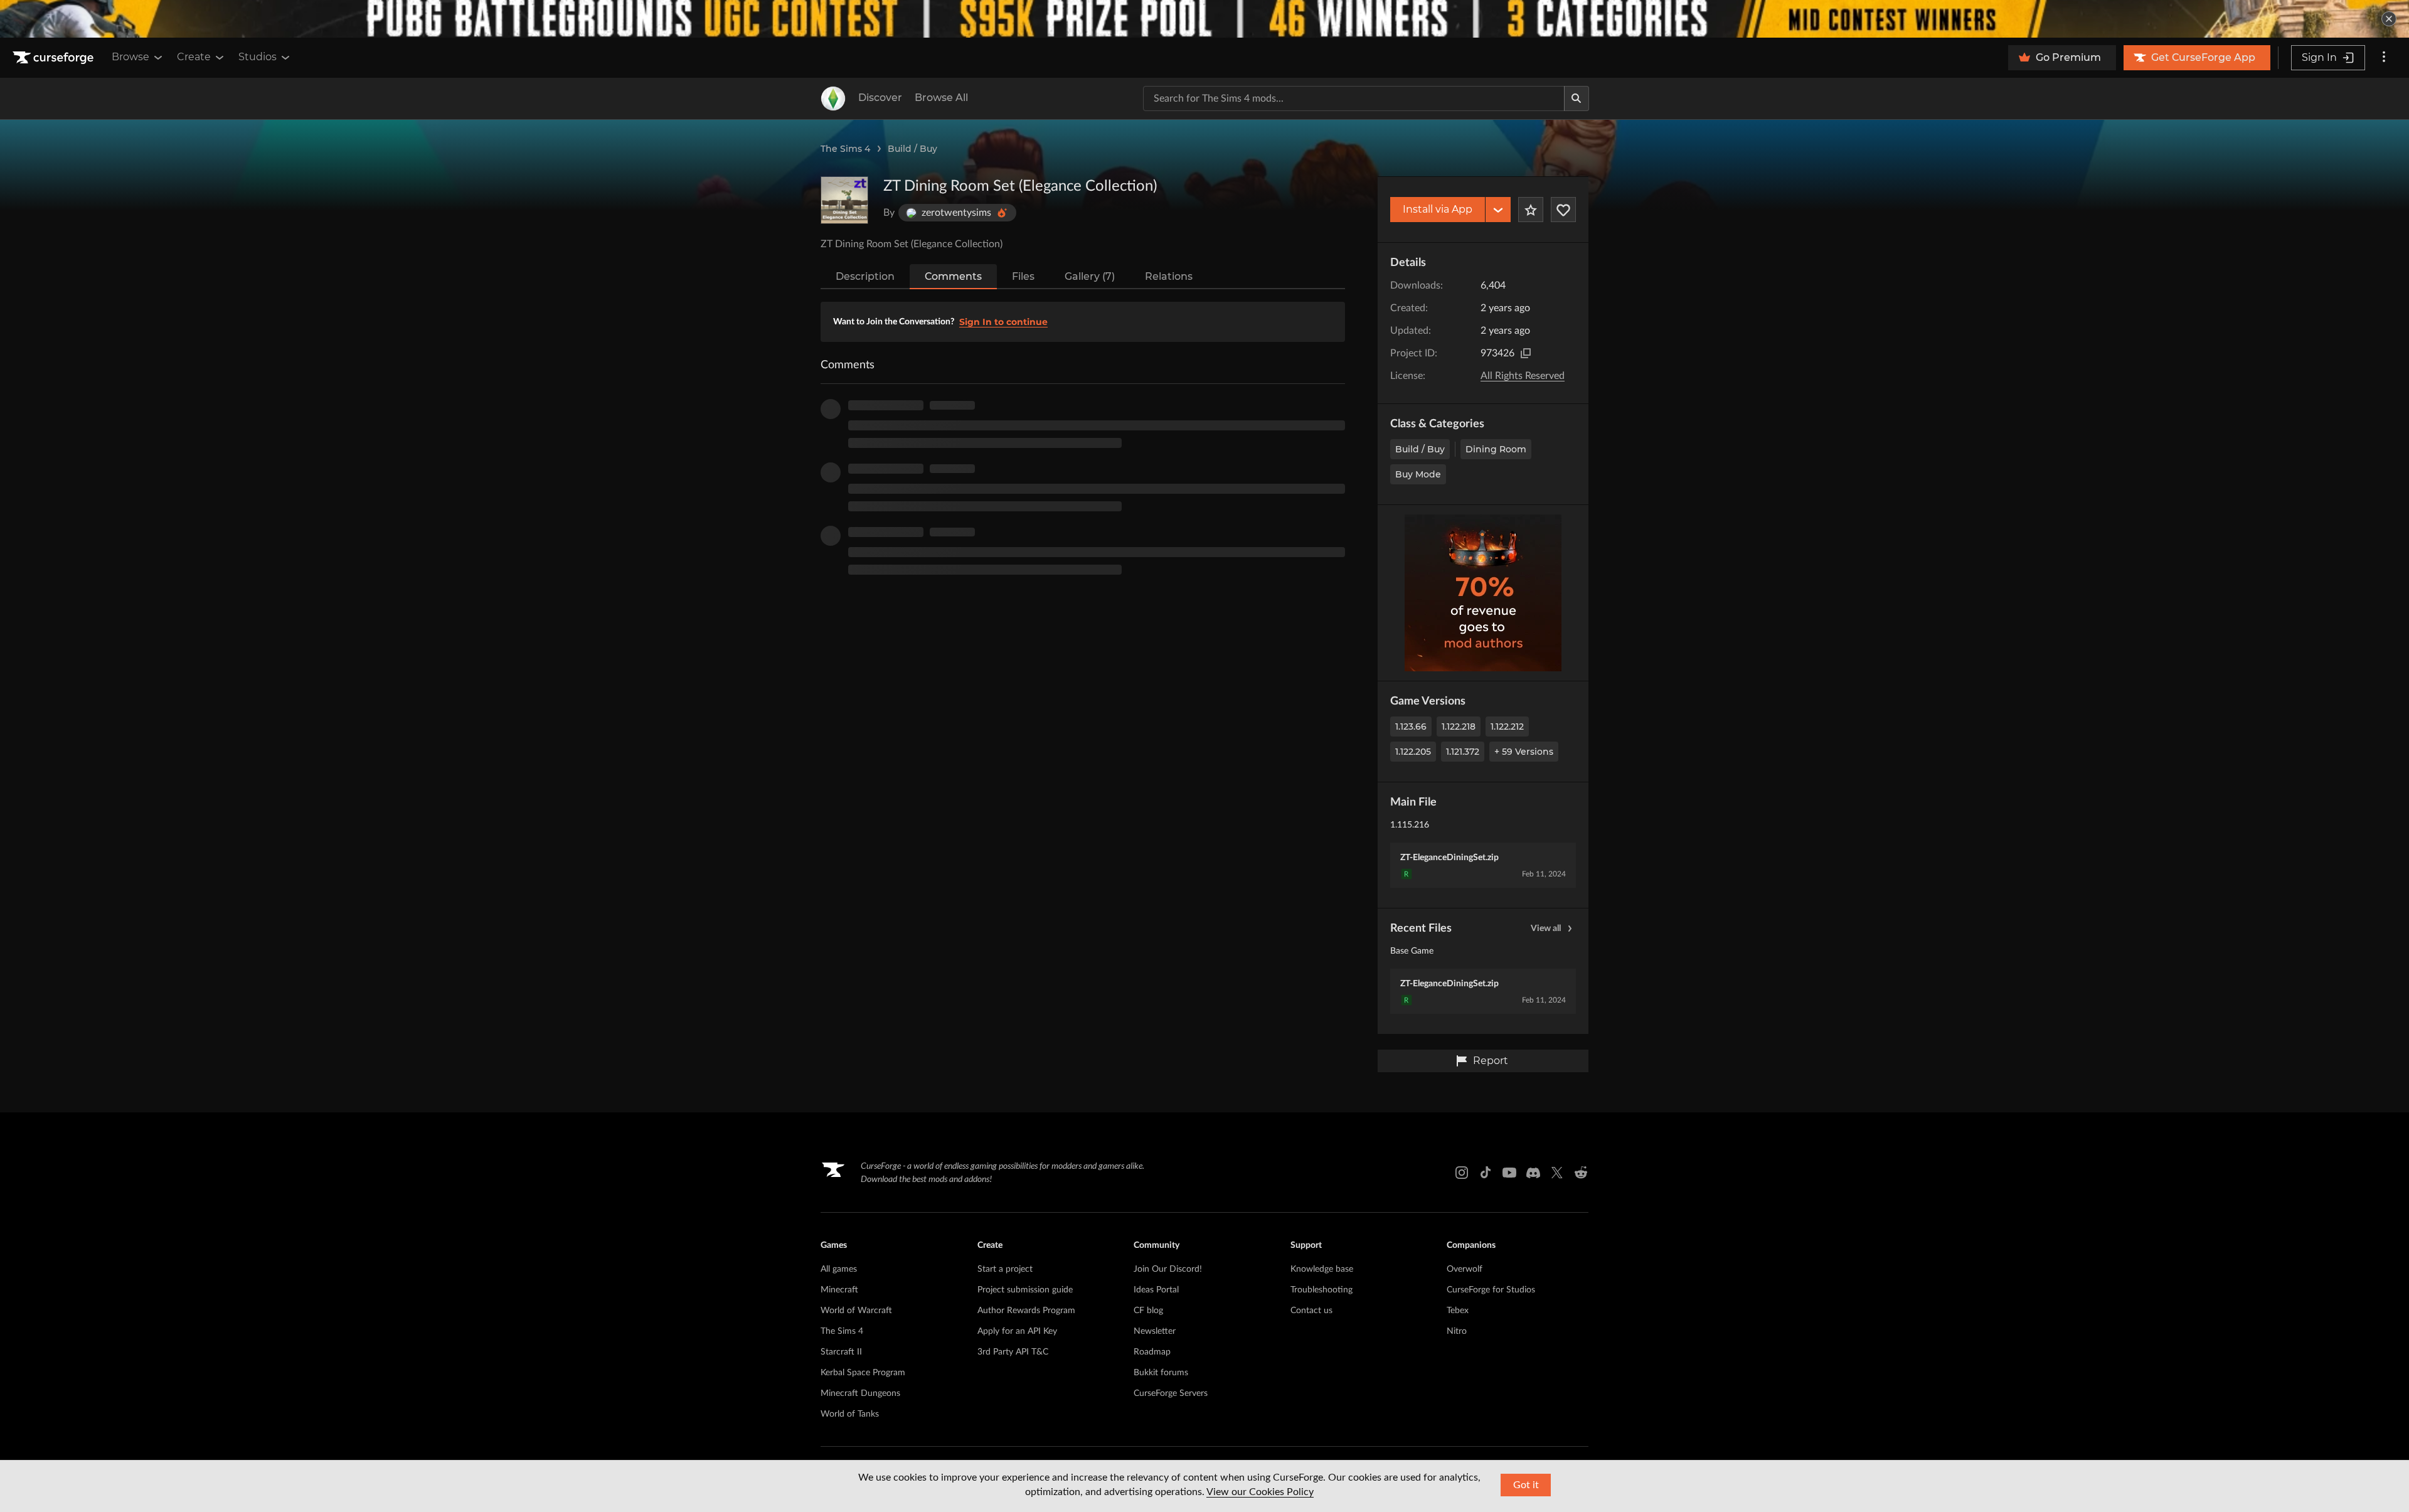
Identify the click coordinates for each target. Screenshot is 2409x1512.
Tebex (1458, 1311)
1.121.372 (1463, 752)
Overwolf (1465, 1269)
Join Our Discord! (1168, 1269)
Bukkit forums (1161, 1373)
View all (1546, 929)
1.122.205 (1413, 752)
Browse (130, 57)
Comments (953, 276)
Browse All (941, 98)
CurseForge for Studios (1491, 1290)
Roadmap (1152, 1352)
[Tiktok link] (1486, 1173)
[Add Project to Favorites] (1531, 210)
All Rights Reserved (1523, 376)
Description (865, 276)
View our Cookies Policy (1260, 1492)
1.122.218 (1459, 727)
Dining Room (1496, 449)
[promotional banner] (1204, 19)
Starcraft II (841, 1352)
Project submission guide (1025, 1290)
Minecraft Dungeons (860, 1393)
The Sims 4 (845, 149)
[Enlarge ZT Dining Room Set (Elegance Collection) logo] (844, 200)
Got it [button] (1526, 1485)
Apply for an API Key (1017, 1331)
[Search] (1577, 98)
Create (194, 57)
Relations (1169, 276)
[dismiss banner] (2389, 19)
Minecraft (839, 1290)
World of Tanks (850, 1414)
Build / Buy (912, 149)
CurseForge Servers (1171, 1393)
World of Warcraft (856, 1311)
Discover (880, 98)
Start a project (1005, 1269)
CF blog (1148, 1311)
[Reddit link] (1581, 1173)
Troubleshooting (1321, 1290)
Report (1491, 1061)
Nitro (1457, 1331)
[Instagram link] (1462, 1173)
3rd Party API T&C (1013, 1352)
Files (1023, 276)
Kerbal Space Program (863, 1373)
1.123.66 (1411, 727)
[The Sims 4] (833, 98)
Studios (258, 57)
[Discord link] (1533, 1173)
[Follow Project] (1563, 210)
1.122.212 (1507, 727)
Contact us (1311, 1311)
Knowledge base (1322, 1269)
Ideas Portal (1156, 1290)
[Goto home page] (55, 58)
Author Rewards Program (1026, 1311)
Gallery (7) (1090, 276)
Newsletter (1155, 1331)
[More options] (2384, 58)
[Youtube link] (1509, 1173)
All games (839, 1269)
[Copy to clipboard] (1526, 353)
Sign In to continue (1003, 322)
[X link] (1557, 1173)
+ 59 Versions (1524, 752)
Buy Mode (1418, 474)
